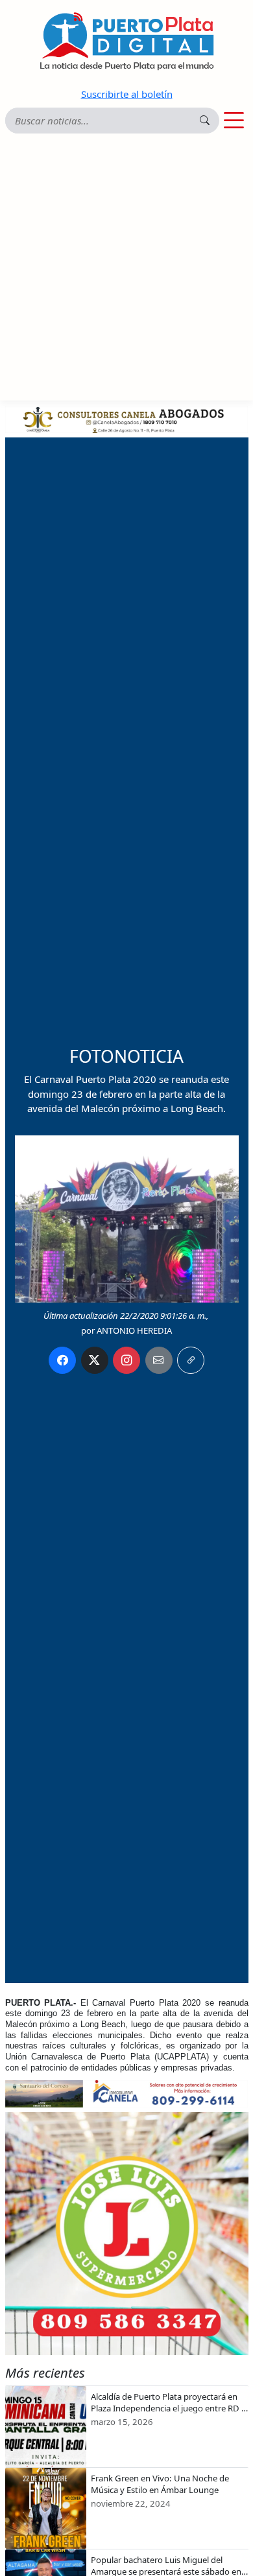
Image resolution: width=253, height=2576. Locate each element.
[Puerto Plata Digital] (126, 41)
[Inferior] (127, 2093)
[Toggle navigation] (234, 121)
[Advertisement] (126, 268)
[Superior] (127, 418)
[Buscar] (205, 120)
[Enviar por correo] (159, 1360)
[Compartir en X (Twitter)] (95, 1360)
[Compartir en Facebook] (62, 1360)
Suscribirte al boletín (127, 94)
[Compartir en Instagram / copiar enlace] (126, 1360)
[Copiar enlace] (191, 1360)
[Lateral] (127, 2234)
